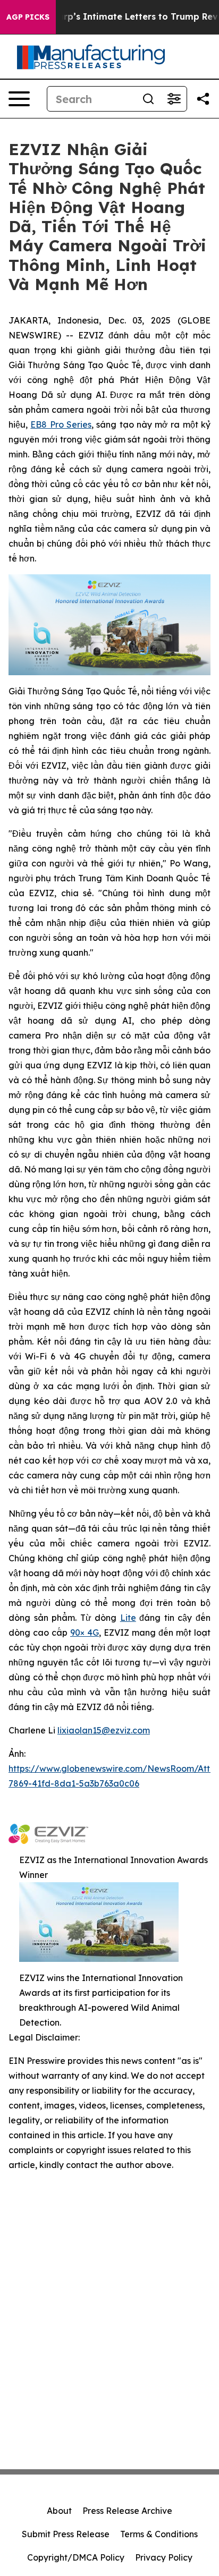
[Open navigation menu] (19, 99)
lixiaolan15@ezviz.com (104, 1730)
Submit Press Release (66, 2534)
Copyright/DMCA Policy (76, 2557)
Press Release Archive (127, 2511)
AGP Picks (28, 17)
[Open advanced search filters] (174, 99)
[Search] (148, 99)
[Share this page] (203, 99)
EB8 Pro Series (61, 424)
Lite (128, 1618)
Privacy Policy (164, 2557)
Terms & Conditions (159, 2534)
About (59, 2511)
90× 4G (85, 1633)
